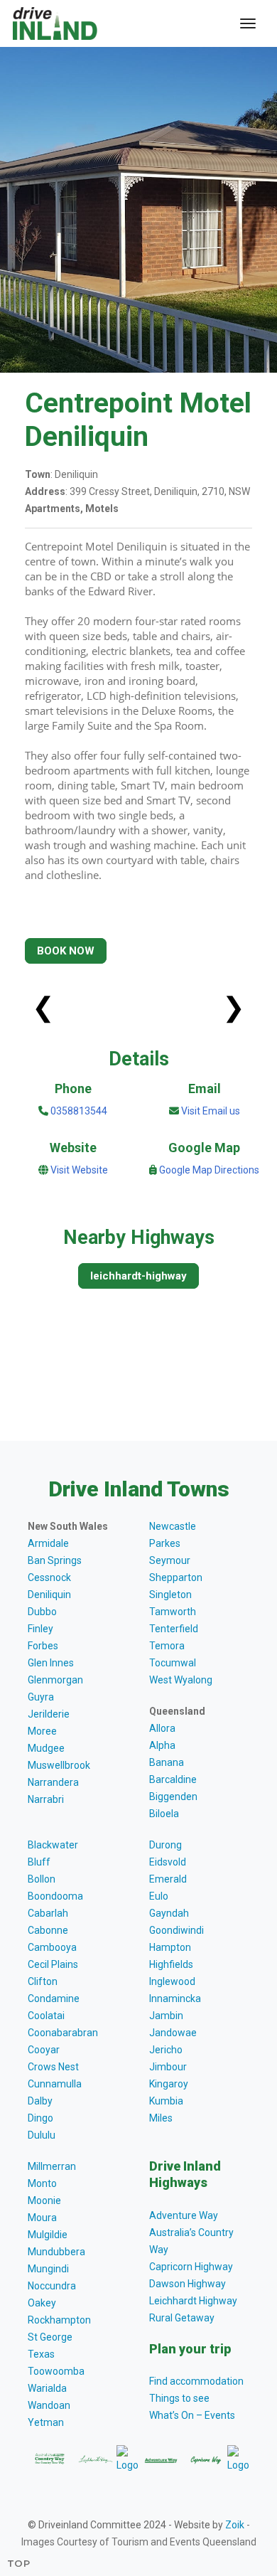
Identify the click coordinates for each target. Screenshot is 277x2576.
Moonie (44, 2200)
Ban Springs (55, 1560)
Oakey (42, 2303)
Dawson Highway (188, 2284)
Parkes (165, 1543)
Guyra (41, 1697)
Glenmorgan (55, 1680)
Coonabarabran (63, 2033)
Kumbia (166, 2101)
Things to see (179, 2398)
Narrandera (53, 1782)
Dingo (40, 2118)
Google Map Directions (209, 1170)
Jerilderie (49, 1714)
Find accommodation (196, 2381)
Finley (40, 1629)
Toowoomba (56, 2371)
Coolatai (46, 2016)
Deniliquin (49, 1595)
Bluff (39, 1862)
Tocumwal (173, 1663)
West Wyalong (181, 1680)
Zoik (235, 2525)
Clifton (43, 1981)
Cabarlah (48, 1913)
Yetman (46, 2422)
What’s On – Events (192, 2415)
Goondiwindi (176, 1930)
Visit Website (79, 1170)
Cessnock (49, 1577)
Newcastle (173, 1526)
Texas (41, 2354)
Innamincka (175, 1998)
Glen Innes (51, 1663)
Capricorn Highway (191, 2267)
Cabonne (48, 1930)
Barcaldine (173, 1779)
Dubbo (42, 1612)
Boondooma (55, 1896)
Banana (167, 1762)
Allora (162, 1728)
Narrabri (46, 1799)
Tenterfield (174, 1629)
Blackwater (53, 1845)
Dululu (42, 2135)
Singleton (170, 1595)
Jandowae (173, 2033)
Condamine (54, 1998)
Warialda (47, 2388)
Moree (42, 1731)
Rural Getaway (182, 2318)
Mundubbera (56, 2252)
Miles (161, 2118)
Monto (42, 2183)
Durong (165, 1845)
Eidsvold (168, 1862)
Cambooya (52, 1947)
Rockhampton (59, 2320)
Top (19, 2563)
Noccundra (52, 2286)
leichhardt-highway (138, 1276)
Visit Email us (211, 1111)
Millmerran (52, 2166)
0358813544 (78, 1111)
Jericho (166, 2050)
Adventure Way (184, 2215)
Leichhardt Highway (193, 2301)
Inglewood (172, 1981)
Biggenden (173, 1797)
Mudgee (46, 1748)
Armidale (48, 1543)
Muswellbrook (59, 1765)
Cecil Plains (53, 1964)
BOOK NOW (66, 951)
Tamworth (173, 1612)
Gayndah (169, 1913)
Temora (167, 1646)
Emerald (168, 1879)
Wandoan (49, 2405)
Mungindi (48, 2269)
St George (50, 2337)
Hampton (170, 1947)
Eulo (159, 1896)
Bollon (42, 1879)
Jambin (166, 2016)
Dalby (40, 2101)
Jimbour (168, 2067)
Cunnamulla (55, 2084)
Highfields (171, 1964)
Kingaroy (169, 2084)
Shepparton (176, 1577)
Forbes (43, 1646)
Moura (42, 2218)
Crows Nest (53, 2067)
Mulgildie (48, 2235)
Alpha (162, 1745)
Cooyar (44, 2050)
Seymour (170, 1560)
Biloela (164, 1814)
